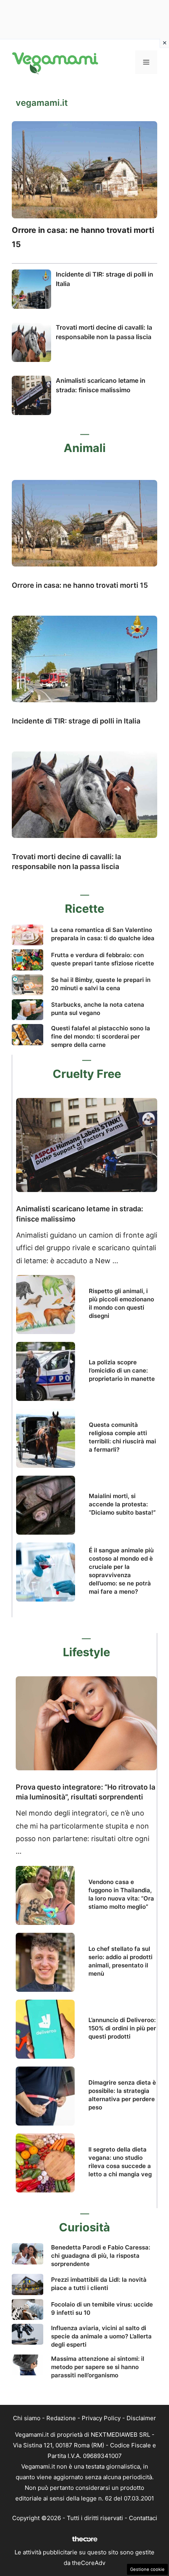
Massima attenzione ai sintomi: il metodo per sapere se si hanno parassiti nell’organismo (98, 2367)
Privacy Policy (101, 2418)
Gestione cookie (147, 2569)
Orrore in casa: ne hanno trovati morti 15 (80, 585)
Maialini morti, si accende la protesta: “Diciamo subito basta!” (122, 1504)
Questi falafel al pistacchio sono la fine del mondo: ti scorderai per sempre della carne (101, 1036)
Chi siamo (27, 2418)
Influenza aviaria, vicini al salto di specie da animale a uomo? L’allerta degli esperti (101, 2336)
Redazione (61, 2418)
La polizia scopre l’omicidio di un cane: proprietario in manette (122, 1370)
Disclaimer (141, 2418)
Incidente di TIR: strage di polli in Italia (76, 721)
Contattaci (143, 2518)
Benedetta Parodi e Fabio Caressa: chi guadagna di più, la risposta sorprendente (101, 2256)
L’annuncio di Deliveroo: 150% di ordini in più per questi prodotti (122, 2028)
